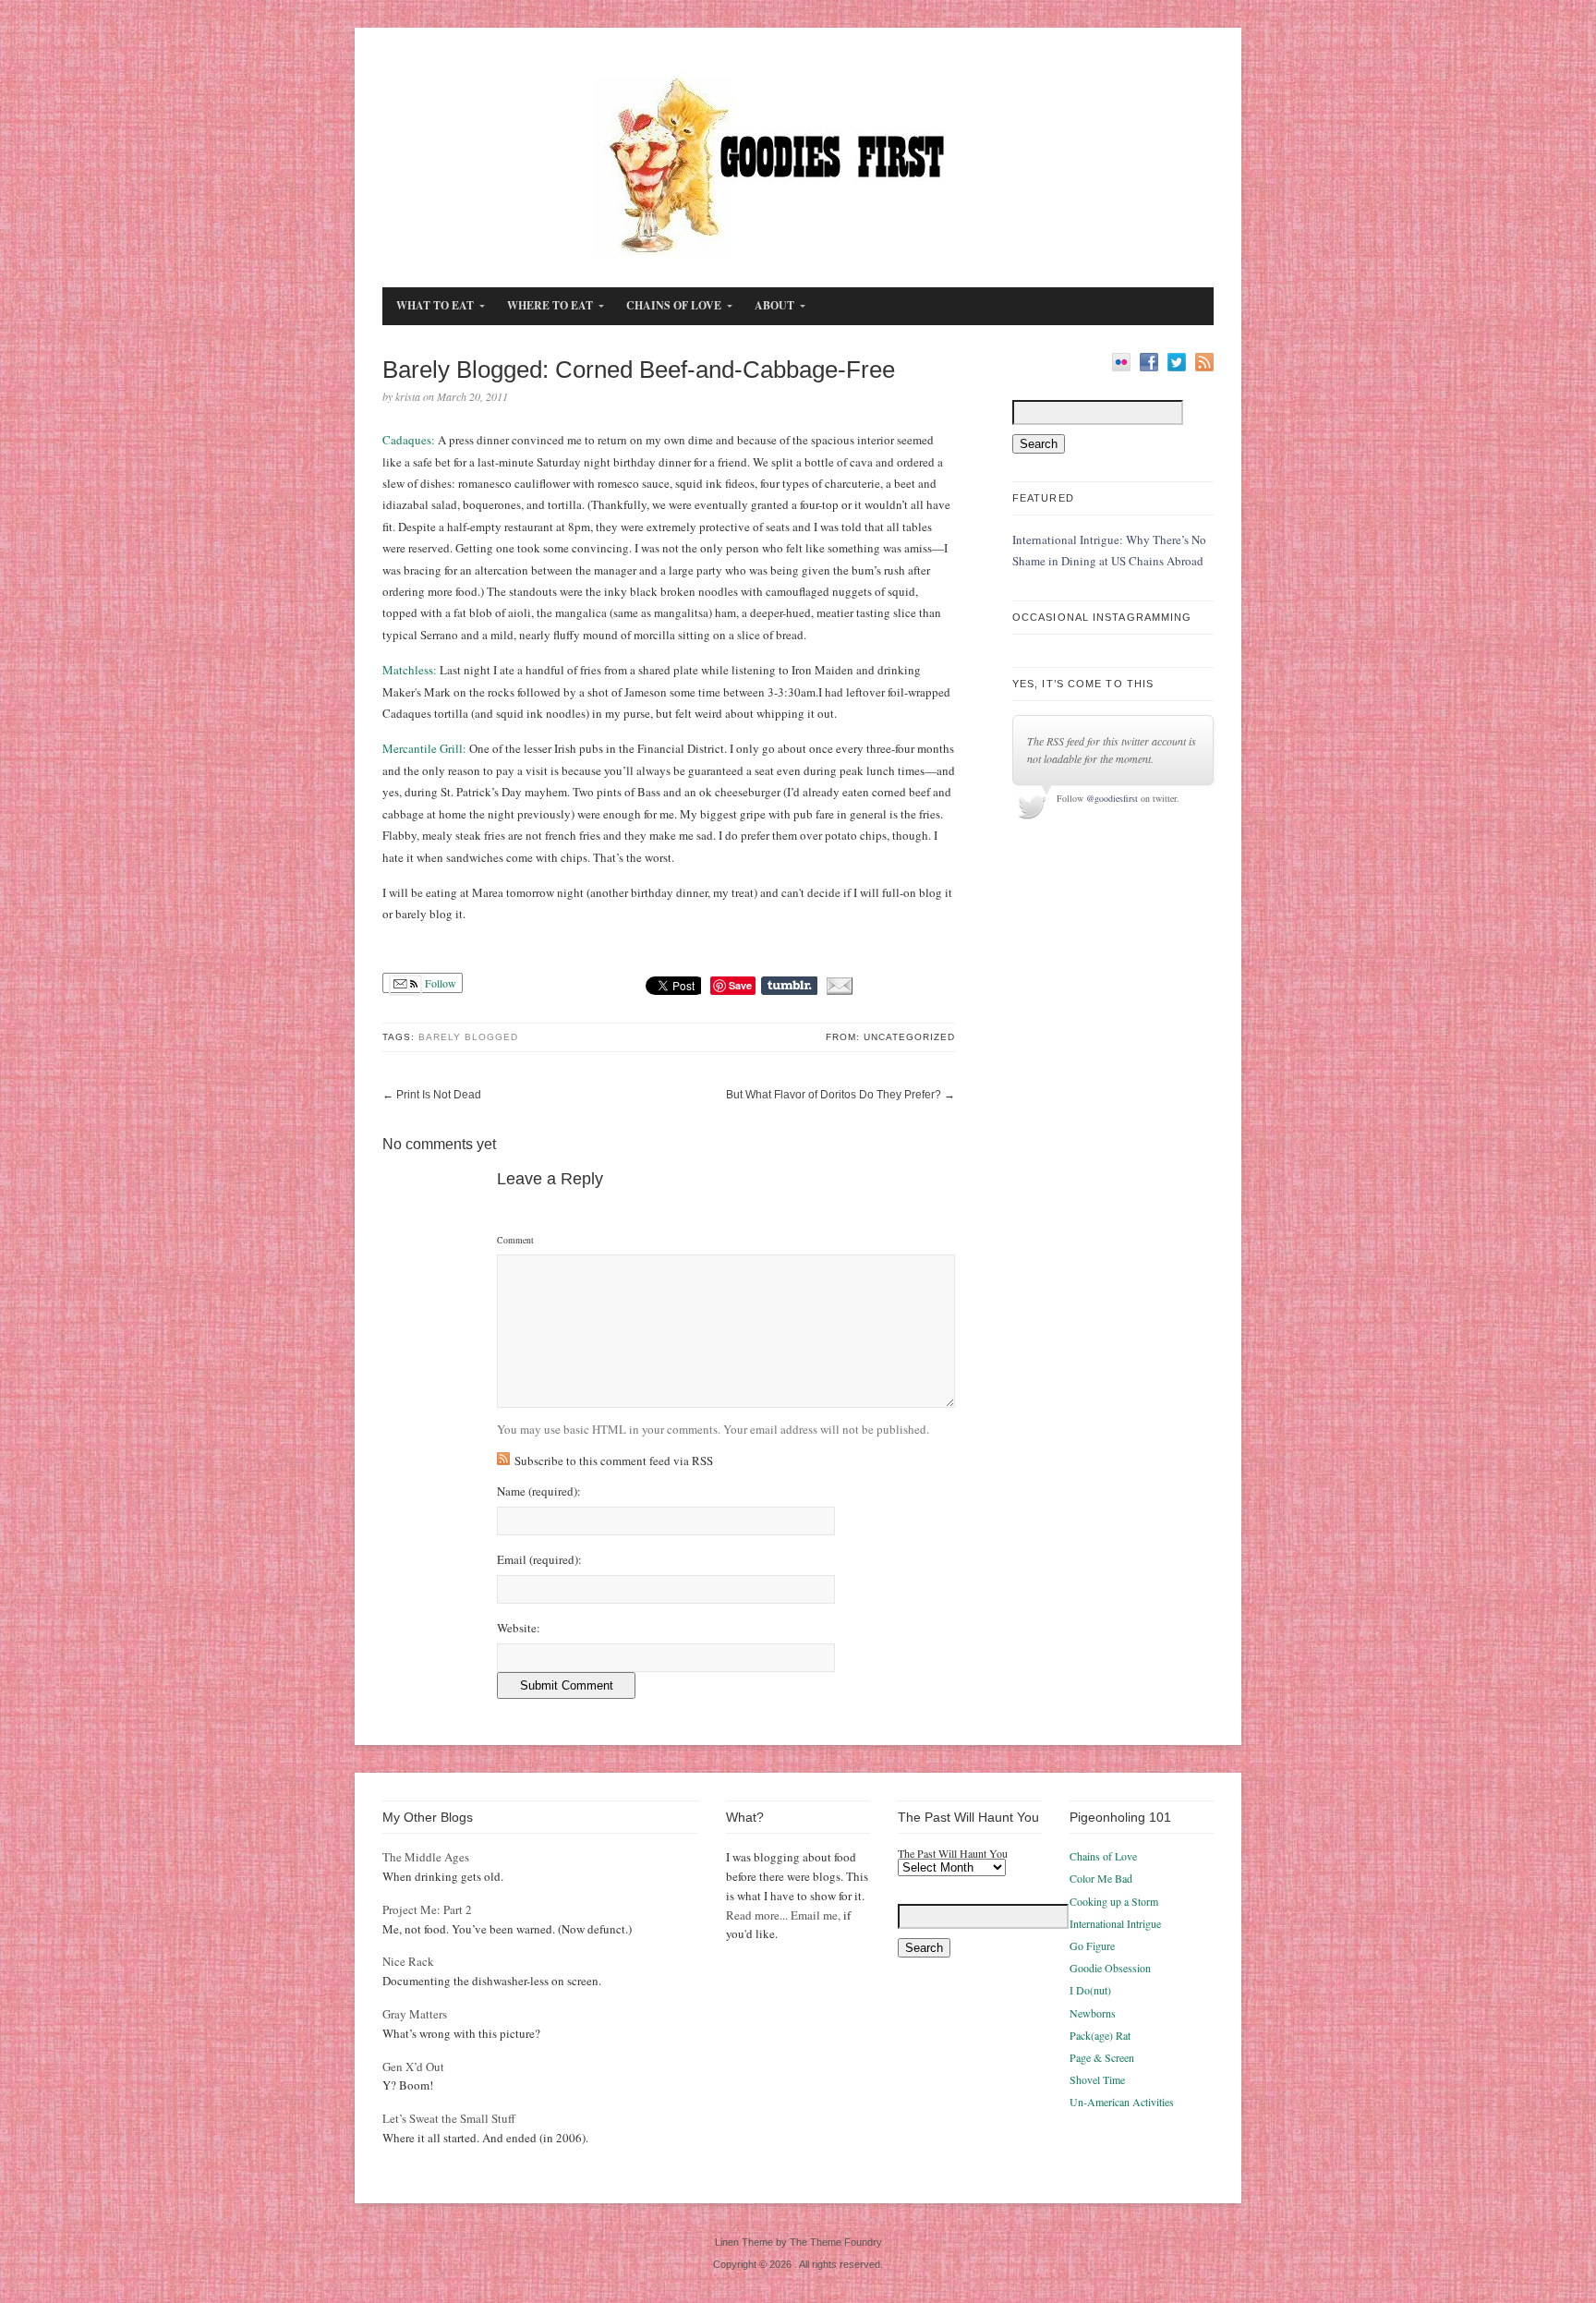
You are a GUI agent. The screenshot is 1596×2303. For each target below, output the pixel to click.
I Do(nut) (1090, 1990)
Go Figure (1092, 1945)
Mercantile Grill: (424, 748)
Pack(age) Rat (1100, 2035)
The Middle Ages (426, 1857)
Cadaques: (409, 440)
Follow (439, 983)
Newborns (1093, 2013)
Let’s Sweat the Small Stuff (449, 2118)
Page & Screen (1102, 2057)
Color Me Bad (1101, 1878)
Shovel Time (1097, 2079)
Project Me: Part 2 (427, 1909)
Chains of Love (1103, 1856)
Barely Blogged (468, 1037)
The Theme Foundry (836, 2242)
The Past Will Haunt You (953, 1853)
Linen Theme (744, 2242)
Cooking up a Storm (1114, 1901)
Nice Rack (408, 1961)
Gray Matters (415, 2014)
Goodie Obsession (1110, 1968)
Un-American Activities (1122, 2102)
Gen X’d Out (413, 2067)
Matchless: (410, 670)
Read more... (757, 1915)
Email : (539, 1560)
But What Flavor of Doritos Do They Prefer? (834, 1095)
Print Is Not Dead (439, 1095)
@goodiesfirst (1112, 798)
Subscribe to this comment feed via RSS (614, 1461)
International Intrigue (1115, 1923)
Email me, (816, 1915)
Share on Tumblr (789, 986)
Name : (539, 1491)
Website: (519, 1628)
